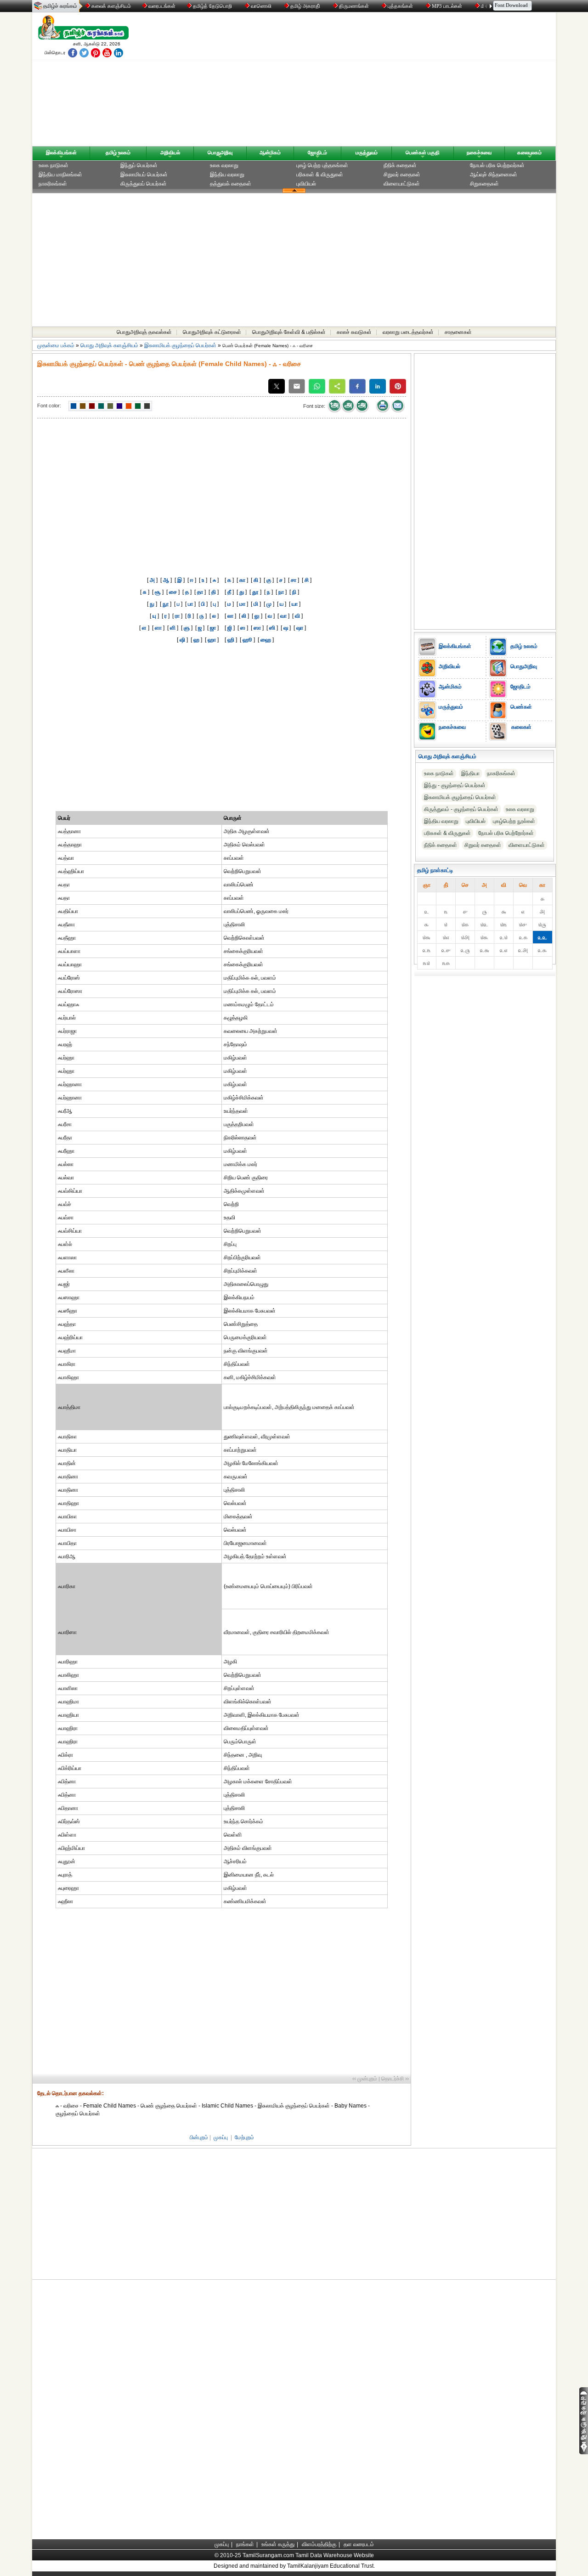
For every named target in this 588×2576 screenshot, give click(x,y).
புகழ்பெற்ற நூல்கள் (514, 821)
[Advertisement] (382, 81)
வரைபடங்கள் (161, 6)
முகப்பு (221, 2137)
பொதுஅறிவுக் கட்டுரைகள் (212, 332)
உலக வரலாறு (224, 165)
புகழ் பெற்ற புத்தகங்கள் (322, 165)
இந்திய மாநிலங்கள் (60, 175)
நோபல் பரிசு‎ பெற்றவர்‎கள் (497, 165)
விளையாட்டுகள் (402, 184)
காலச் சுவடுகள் (354, 332)
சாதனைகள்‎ (458, 332)
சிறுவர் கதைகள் (402, 175)
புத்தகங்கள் (400, 6)
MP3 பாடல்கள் (447, 6)
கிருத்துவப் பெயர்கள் (144, 184)
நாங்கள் (245, 2544)
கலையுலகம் (529, 152)
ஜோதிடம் (317, 152)
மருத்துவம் (367, 152)
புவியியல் (306, 184)
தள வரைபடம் (359, 2544)
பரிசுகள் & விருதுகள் (320, 175)
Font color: (49, 406)
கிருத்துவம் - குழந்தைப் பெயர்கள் (461, 809)
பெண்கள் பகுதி (423, 152)
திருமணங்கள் (354, 6)
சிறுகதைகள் (484, 184)
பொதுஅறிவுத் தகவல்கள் (144, 332)
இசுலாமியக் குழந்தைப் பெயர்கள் (180, 345)
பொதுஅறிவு (220, 152)
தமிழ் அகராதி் (305, 6)
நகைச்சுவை (479, 152)
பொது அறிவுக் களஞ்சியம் (109, 345)
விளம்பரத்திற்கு (319, 2544)
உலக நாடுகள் (54, 165)
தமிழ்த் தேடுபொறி (212, 6)
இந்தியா (470, 773)
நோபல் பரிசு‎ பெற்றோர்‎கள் (506, 833)
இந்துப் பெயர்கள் (139, 165)
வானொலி (261, 6)
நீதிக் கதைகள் (400, 165)
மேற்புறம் (244, 2137)
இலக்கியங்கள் (61, 152)
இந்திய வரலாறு (227, 175)
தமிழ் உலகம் (118, 152)
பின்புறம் (199, 2137)
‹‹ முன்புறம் (365, 2079)
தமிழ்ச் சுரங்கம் (60, 6)
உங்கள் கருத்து (278, 2544)
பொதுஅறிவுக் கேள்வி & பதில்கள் (289, 332)
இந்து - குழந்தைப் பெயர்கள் (455, 785)
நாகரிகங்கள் (53, 184)
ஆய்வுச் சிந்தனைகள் (494, 175)
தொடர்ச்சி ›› (395, 2079)
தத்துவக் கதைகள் (231, 184)
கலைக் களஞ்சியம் (110, 6)
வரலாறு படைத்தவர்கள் (408, 332)
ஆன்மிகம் (270, 152)
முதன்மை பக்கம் (56, 345)
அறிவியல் (170, 152)
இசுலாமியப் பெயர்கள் (144, 175)
